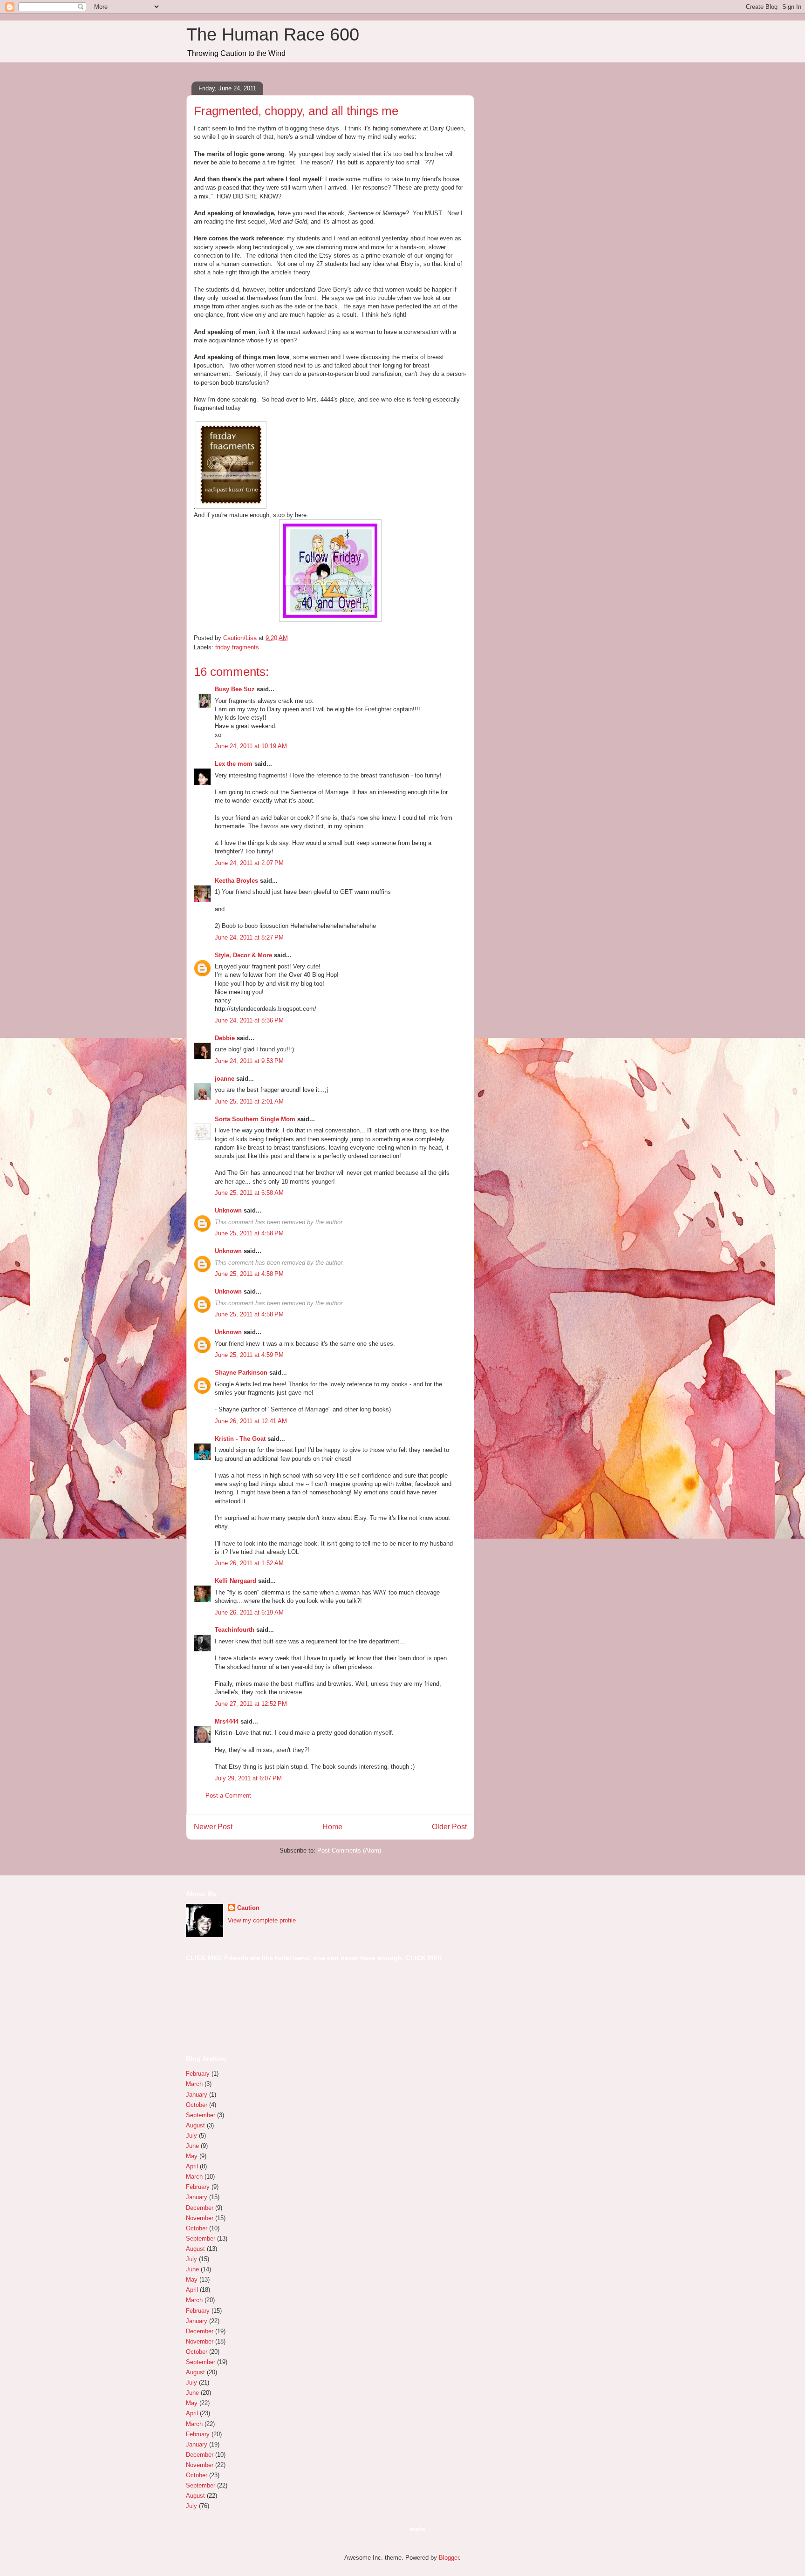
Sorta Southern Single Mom (255, 1119)
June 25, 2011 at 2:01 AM (249, 1101)
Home (332, 1827)
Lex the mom (234, 764)
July (191, 2136)
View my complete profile (262, 1920)
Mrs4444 (227, 1721)
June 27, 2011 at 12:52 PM (251, 1704)
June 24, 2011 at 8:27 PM (249, 937)
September (201, 2115)
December (200, 2208)
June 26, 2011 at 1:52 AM (249, 1563)
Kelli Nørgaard (235, 1581)
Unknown (228, 1210)
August (195, 2125)
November (200, 2218)
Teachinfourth (235, 1630)
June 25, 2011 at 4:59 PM (249, 1355)
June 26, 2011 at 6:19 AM (249, 1612)
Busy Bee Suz (235, 689)
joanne (225, 1079)
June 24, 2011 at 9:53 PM (249, 1061)
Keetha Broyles (236, 881)
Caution (248, 1908)
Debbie (225, 1038)
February (198, 2074)
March (194, 2084)
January (197, 2095)
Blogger (449, 2558)
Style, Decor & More (243, 955)
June (192, 2146)
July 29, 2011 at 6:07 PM (248, 1778)
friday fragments (237, 647)
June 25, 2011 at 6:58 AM (249, 1193)
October (197, 2105)
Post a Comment (228, 1796)
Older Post (449, 1827)
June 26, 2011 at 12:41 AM (251, 1421)
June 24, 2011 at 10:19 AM (251, 746)
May (192, 2156)
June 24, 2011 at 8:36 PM (249, 1020)
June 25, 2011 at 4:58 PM (249, 1233)
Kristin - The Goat (240, 1439)
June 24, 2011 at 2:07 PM (249, 863)
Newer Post (213, 1827)
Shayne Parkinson (241, 1373)
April (192, 2166)
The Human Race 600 (273, 34)
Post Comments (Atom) (349, 1850)
